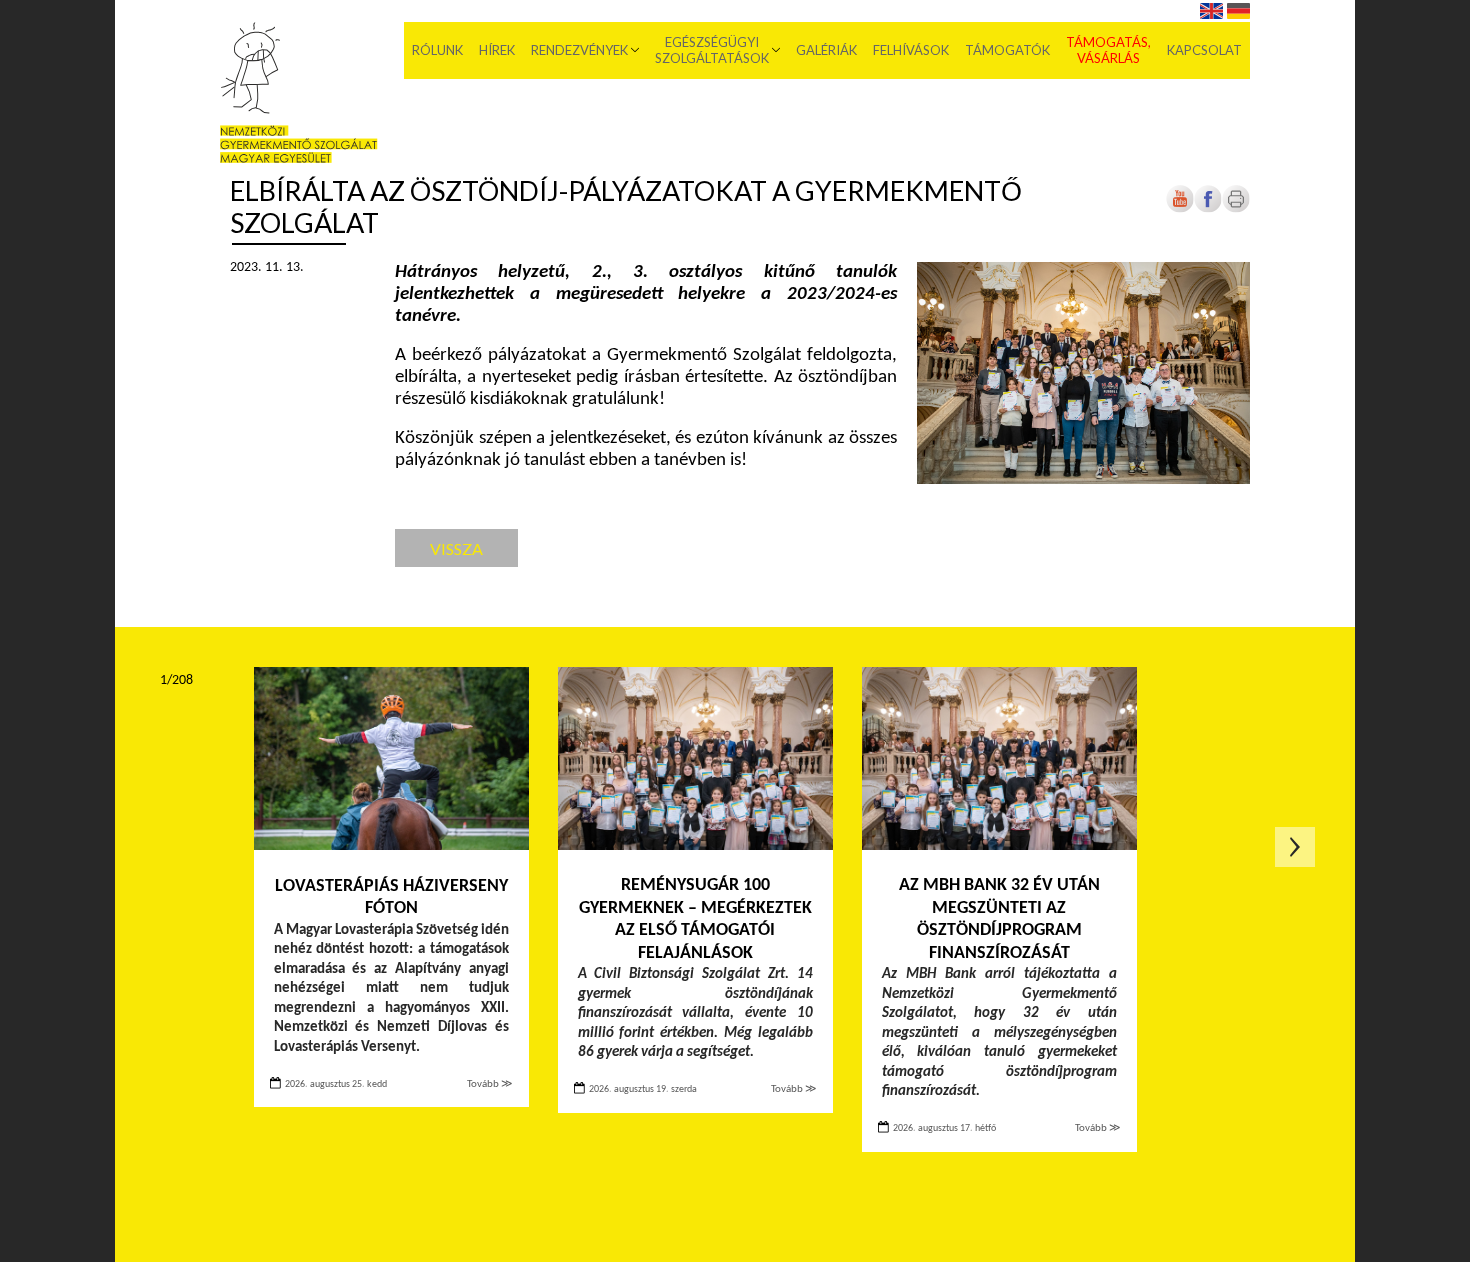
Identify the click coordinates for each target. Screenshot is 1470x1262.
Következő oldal (1295, 847)
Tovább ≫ (490, 1084)
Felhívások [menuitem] (911, 50)
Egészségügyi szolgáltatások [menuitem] (712, 50)
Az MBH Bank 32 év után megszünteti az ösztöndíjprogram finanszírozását (999, 919)
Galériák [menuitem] (826, 50)
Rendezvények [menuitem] (579, 50)
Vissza (456, 548)
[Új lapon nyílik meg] (1208, 209)
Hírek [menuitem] (497, 50)
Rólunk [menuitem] (437, 50)
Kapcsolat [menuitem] (1204, 50)
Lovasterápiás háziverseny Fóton (391, 898)
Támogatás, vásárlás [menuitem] (1108, 50)
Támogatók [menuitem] (1007, 50)
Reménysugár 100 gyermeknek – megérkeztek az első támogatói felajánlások (695, 919)
